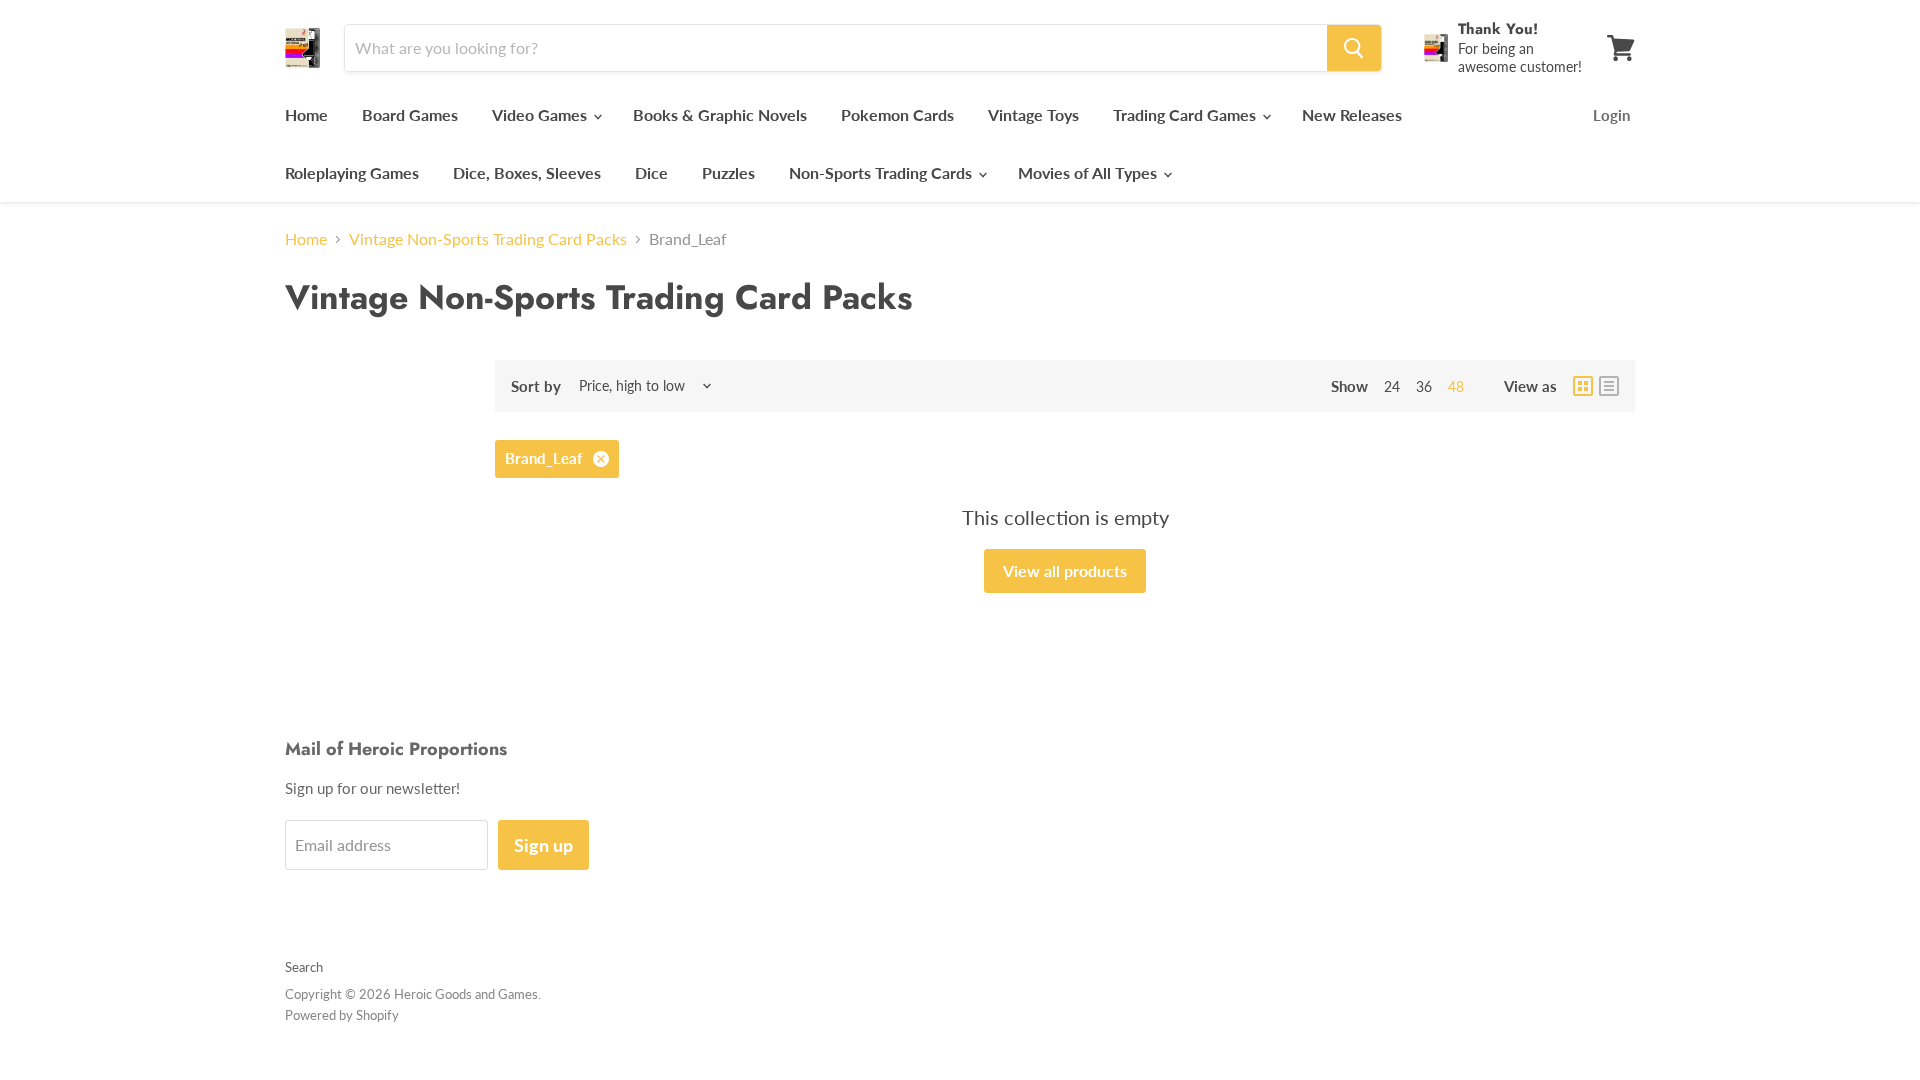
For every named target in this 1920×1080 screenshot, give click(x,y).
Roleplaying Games (352, 172)
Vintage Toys (1033, 114)
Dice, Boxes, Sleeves (527, 172)
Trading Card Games (1186, 114)
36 (1424, 386)
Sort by (536, 386)
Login (1611, 115)
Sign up (543, 845)
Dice (651, 172)
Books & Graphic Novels (720, 114)
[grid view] (1583, 386)
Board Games (410, 114)
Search (304, 967)
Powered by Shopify (342, 1015)
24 (1392, 386)
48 (1456, 386)
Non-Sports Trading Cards (882, 172)
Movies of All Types (1089, 172)
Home (306, 114)
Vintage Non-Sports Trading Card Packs (488, 239)
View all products (1065, 570)
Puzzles (728, 172)
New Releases (1352, 114)
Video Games (541, 114)
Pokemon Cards (897, 114)
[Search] (1354, 48)
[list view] (1609, 386)
